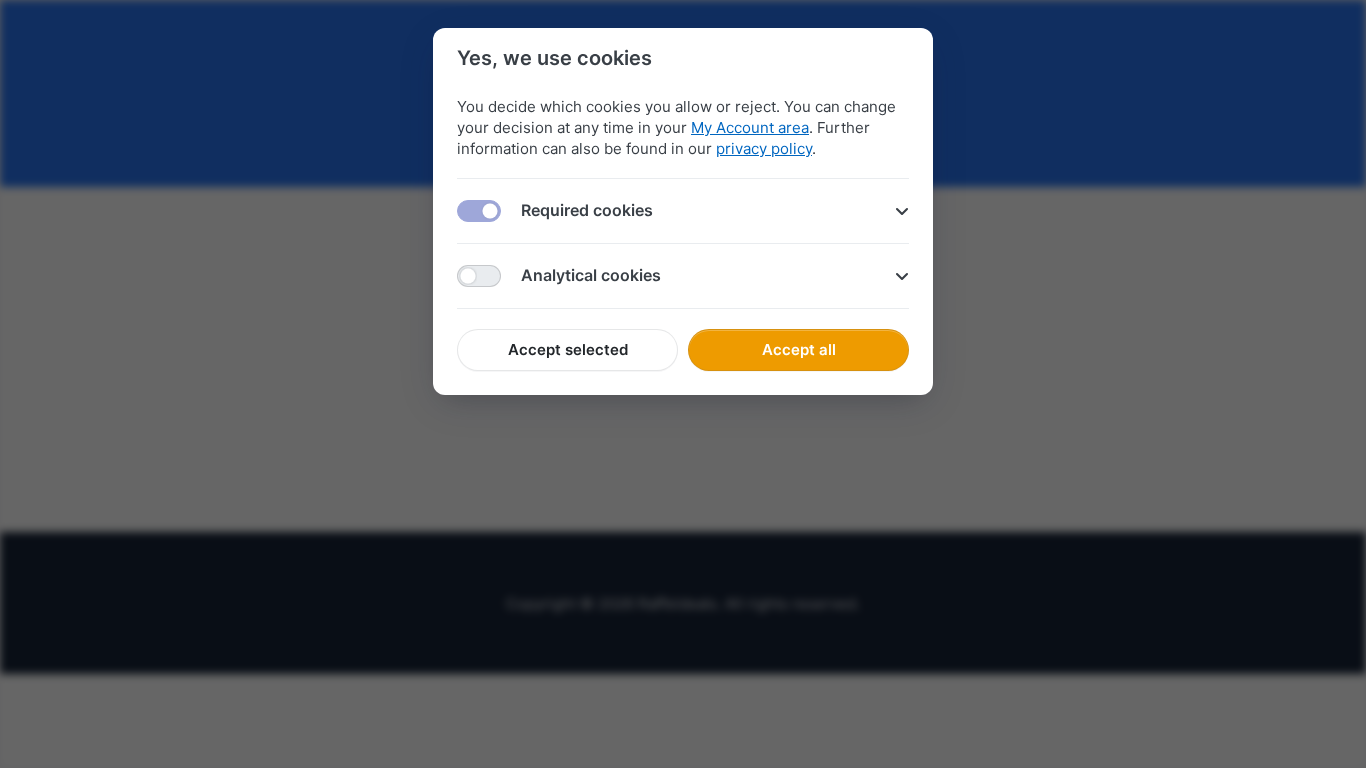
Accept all (799, 349)
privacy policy (764, 148)
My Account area (750, 127)
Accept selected (568, 349)
